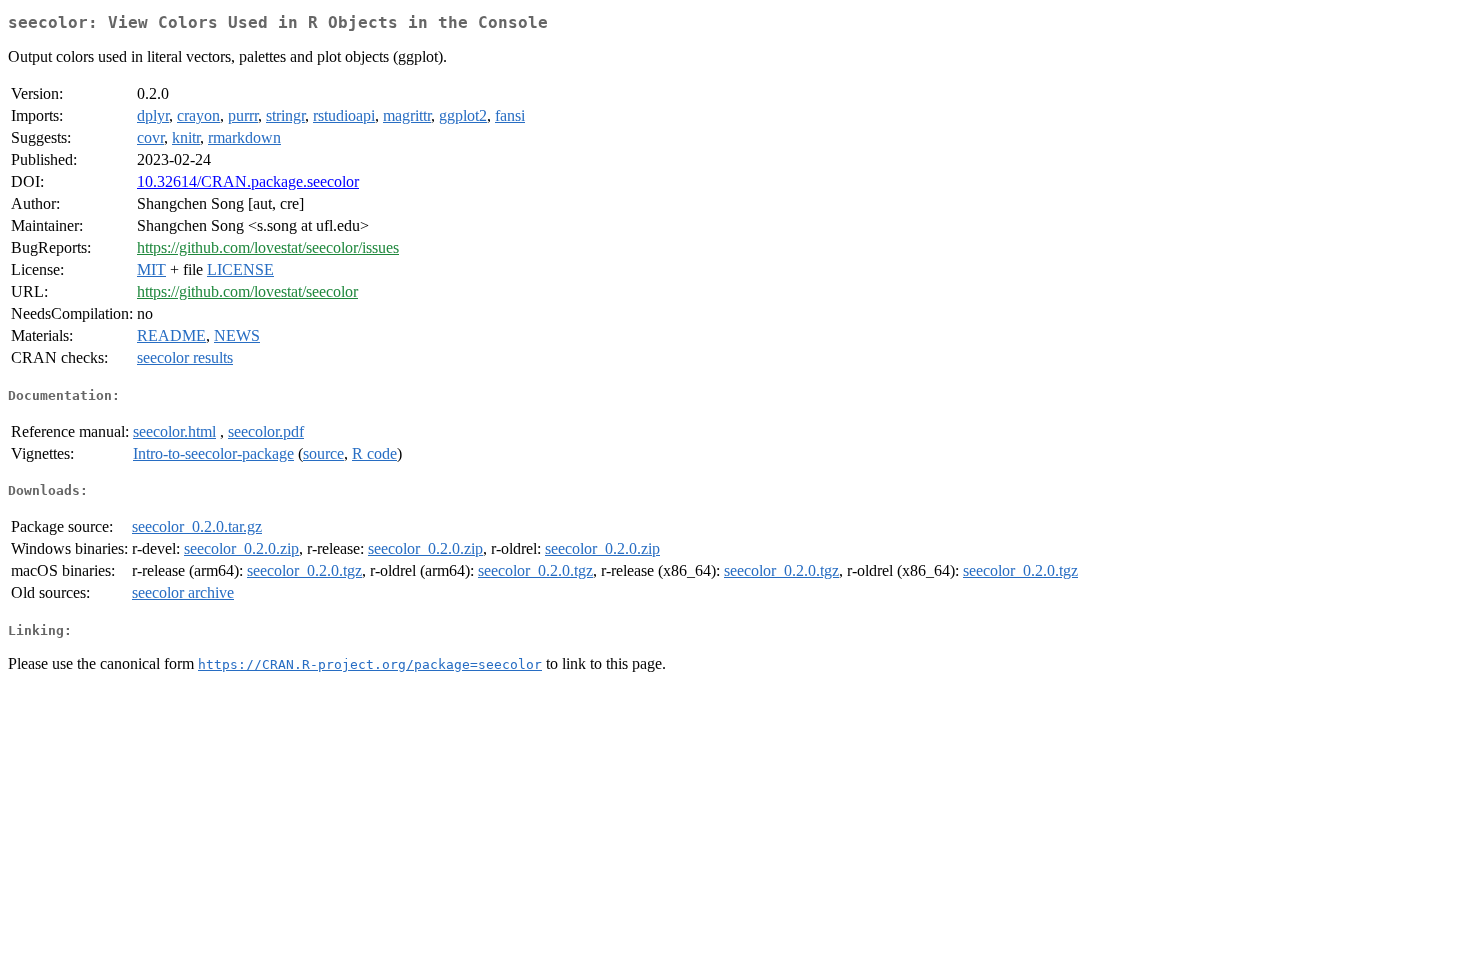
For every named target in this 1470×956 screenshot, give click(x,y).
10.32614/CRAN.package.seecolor (248, 181)
